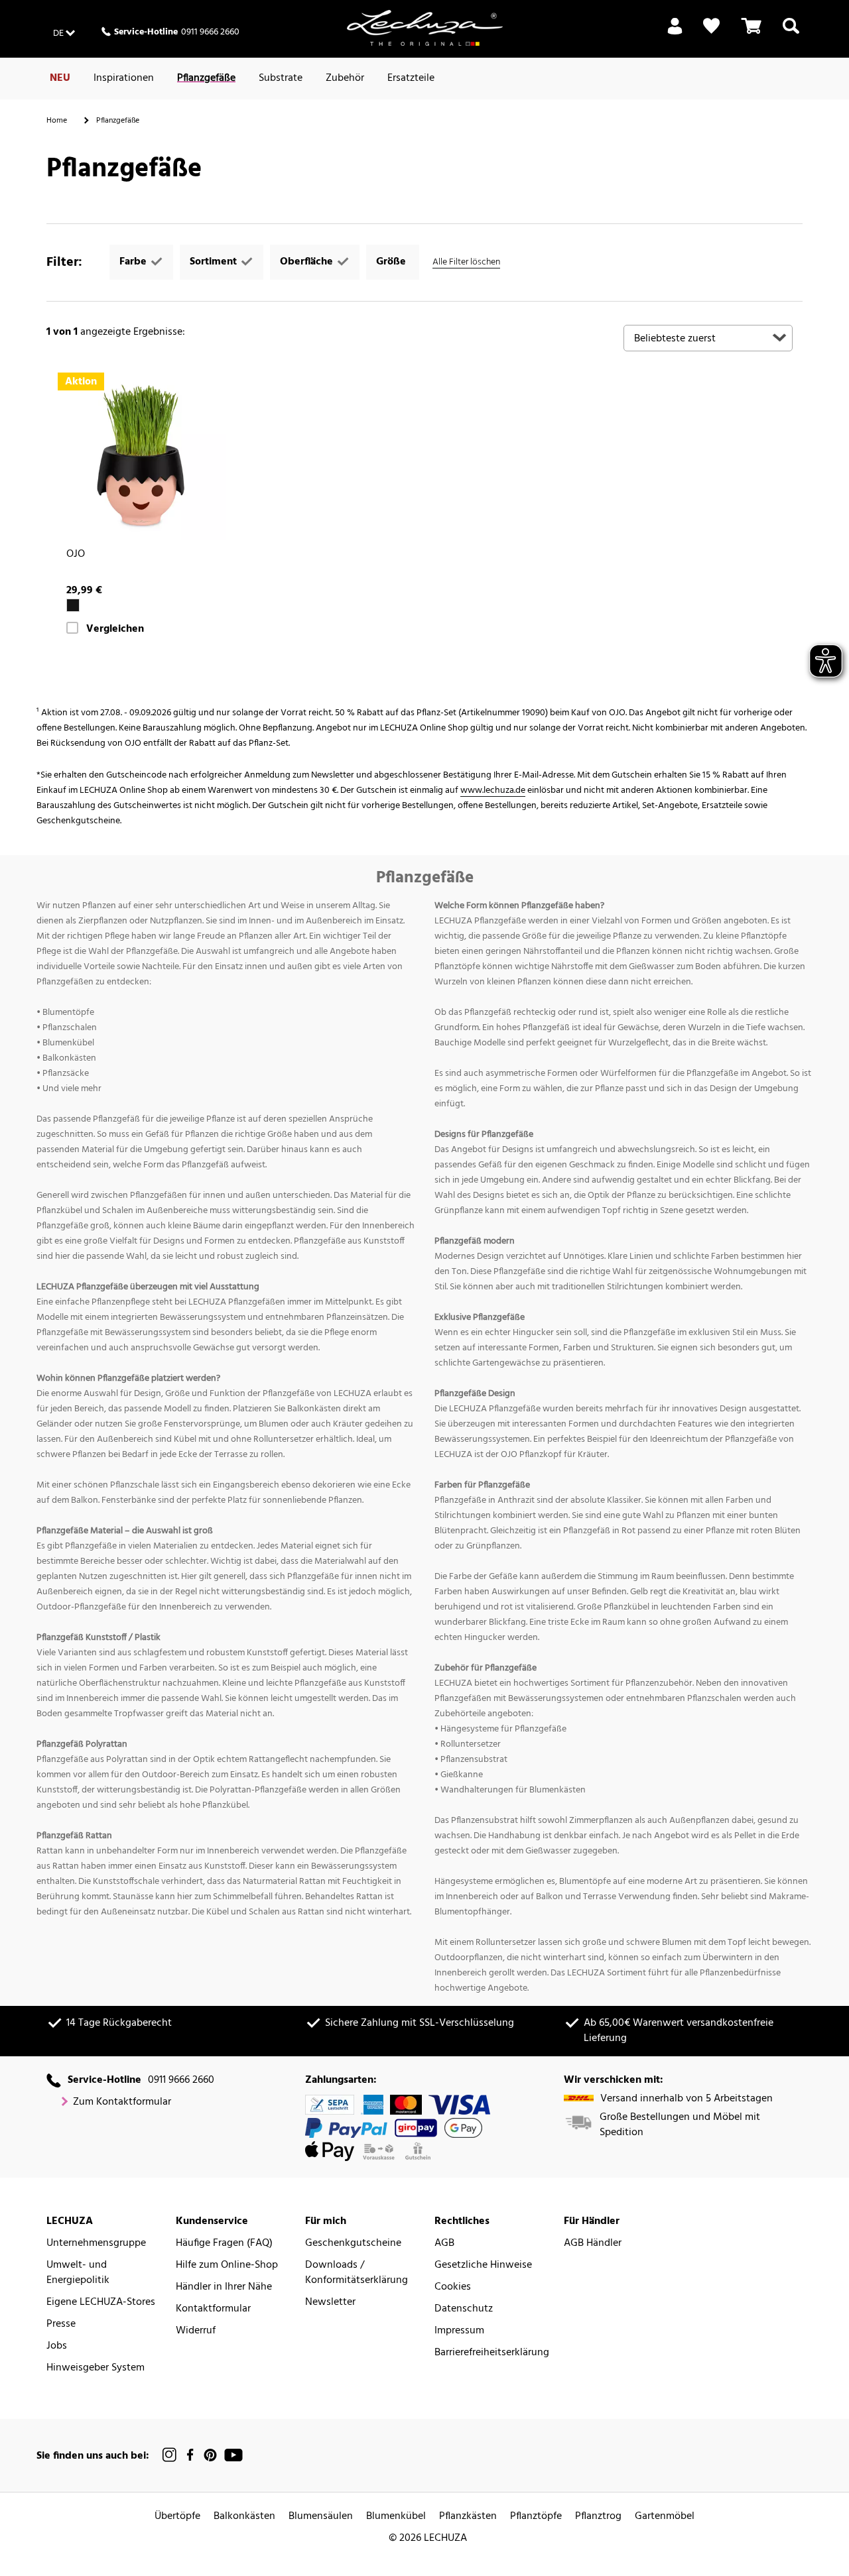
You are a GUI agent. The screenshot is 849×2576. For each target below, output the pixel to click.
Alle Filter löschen (466, 262)
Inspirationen (124, 78)
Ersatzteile (411, 78)
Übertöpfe (177, 2517)
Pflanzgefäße (206, 78)
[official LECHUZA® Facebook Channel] (190, 2455)
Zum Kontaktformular (122, 2102)
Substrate (281, 78)
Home (57, 121)
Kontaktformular (213, 2309)
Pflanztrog (598, 2517)
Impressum (459, 2331)
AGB (444, 2244)
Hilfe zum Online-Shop (227, 2265)
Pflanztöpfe (536, 2517)
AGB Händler (593, 2244)
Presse (61, 2324)
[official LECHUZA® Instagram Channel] (170, 2455)
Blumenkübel (396, 2517)
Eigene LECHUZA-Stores (101, 2303)
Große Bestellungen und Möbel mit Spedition (680, 2125)
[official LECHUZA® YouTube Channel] (233, 2455)
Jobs (57, 2346)
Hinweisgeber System (96, 2368)
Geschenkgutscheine (353, 2244)
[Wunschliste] (711, 26)
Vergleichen (115, 629)
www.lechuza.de (493, 790)
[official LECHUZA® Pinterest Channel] (210, 2455)
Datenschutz (464, 2309)
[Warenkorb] (751, 34)
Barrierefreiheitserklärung (492, 2353)
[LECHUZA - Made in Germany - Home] (425, 28)
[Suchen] (791, 34)
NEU (60, 78)
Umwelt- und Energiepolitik (78, 2273)
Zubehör (345, 78)
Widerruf (196, 2331)
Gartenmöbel (665, 2517)
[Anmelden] (675, 34)
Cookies (453, 2287)
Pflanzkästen (468, 2517)
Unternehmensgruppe (96, 2244)
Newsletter (330, 2303)
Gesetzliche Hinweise (483, 2265)
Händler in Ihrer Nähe (224, 2287)
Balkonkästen (244, 2517)
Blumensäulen (321, 2517)
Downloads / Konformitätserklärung (357, 2273)
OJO (76, 555)
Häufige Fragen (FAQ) (224, 2244)
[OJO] (141, 456)
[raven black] (73, 605)
